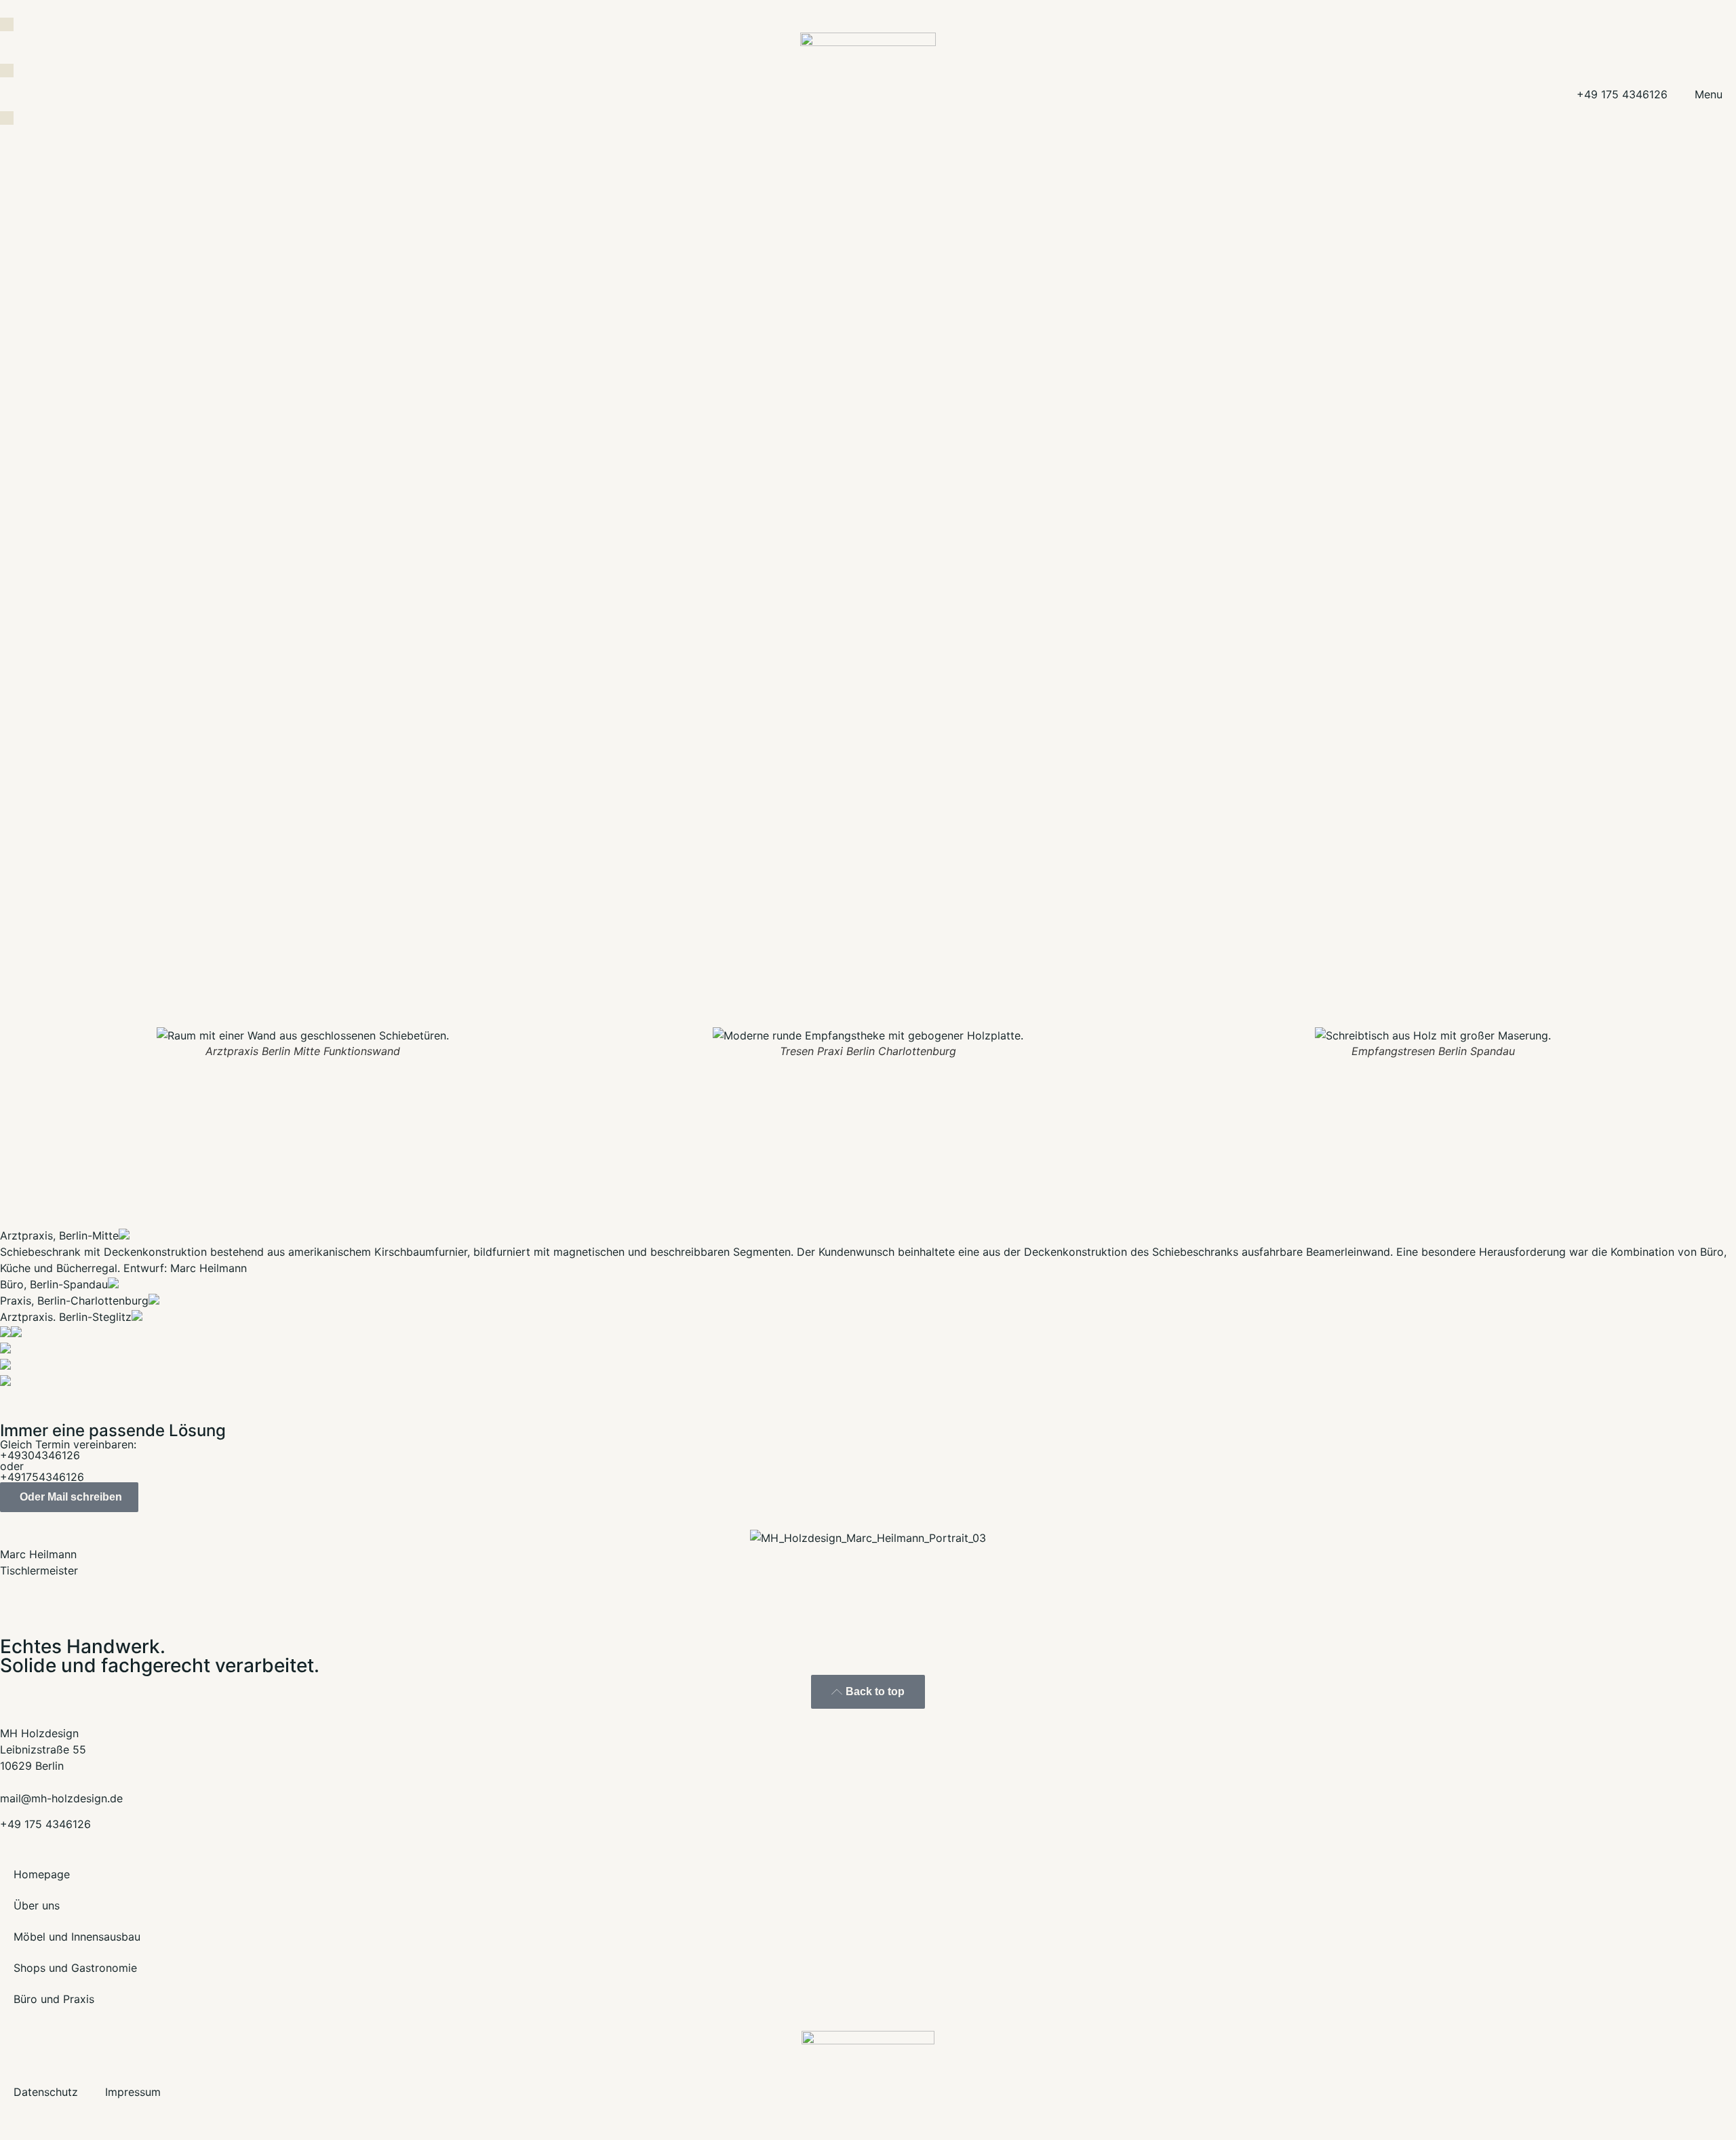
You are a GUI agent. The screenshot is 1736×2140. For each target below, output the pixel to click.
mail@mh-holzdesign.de (61, 1798)
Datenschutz (46, 2092)
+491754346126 (42, 1477)
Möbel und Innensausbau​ (77, 1937)
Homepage (42, 1874)
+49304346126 (40, 1455)
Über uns (37, 1905)
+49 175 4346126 (1622, 94)
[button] (6, 1043)
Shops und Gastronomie (75, 1968)
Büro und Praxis (54, 1999)
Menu (1709, 94)
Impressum (133, 2092)
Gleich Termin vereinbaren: (68, 1444)
